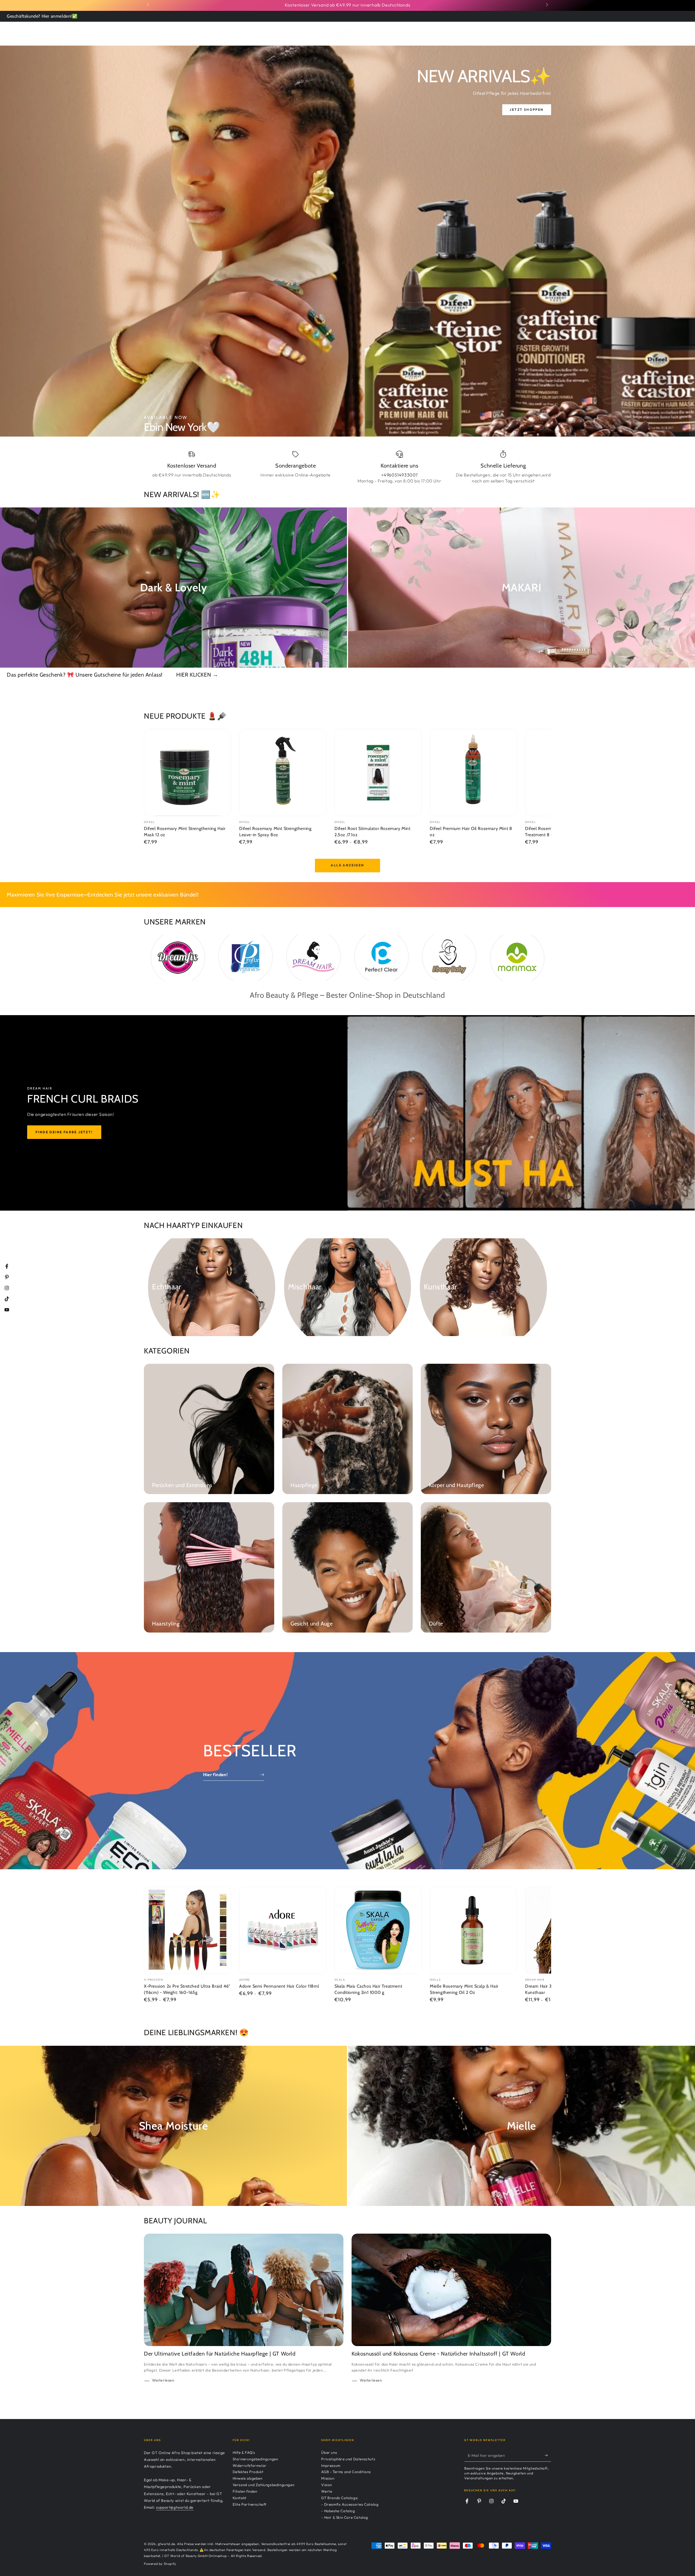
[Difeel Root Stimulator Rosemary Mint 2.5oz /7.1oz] (378, 773)
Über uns (329, 2452)
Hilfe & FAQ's (244, 2452)
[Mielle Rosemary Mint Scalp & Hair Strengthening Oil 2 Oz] (473, 1930)
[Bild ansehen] (347, 241)
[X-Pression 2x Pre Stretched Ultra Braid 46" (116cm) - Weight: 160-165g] (187, 1930)
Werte (327, 2491)
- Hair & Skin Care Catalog (345, 2517)
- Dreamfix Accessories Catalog (350, 2504)
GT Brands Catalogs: (340, 2498)
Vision (327, 2485)
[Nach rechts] (546, 5)
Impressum (331, 2465)
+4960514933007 (399, 475)
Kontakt (240, 2498)
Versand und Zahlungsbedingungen (264, 2485)
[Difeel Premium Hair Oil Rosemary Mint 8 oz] (473, 773)
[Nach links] (149, 5)
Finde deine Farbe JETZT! (64, 1132)
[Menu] (147, 33)
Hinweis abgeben (248, 2478)
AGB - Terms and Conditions (346, 2472)
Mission (328, 2478)
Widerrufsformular (250, 2465)
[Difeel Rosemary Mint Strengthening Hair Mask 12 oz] (187, 773)
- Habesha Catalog (338, 2511)
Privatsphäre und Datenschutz (348, 2459)
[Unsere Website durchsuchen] (533, 33)
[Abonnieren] (548, 2455)
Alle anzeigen (347, 865)
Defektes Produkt (248, 2472)
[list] (347, 467)
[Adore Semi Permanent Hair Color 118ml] (283, 1930)
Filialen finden (245, 2491)
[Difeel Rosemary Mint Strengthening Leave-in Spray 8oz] (283, 773)
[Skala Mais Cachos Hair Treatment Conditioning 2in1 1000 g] (378, 1930)
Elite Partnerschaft (250, 2504)
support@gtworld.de (175, 2507)
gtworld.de (166, 2544)
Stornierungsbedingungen (255, 2459)
